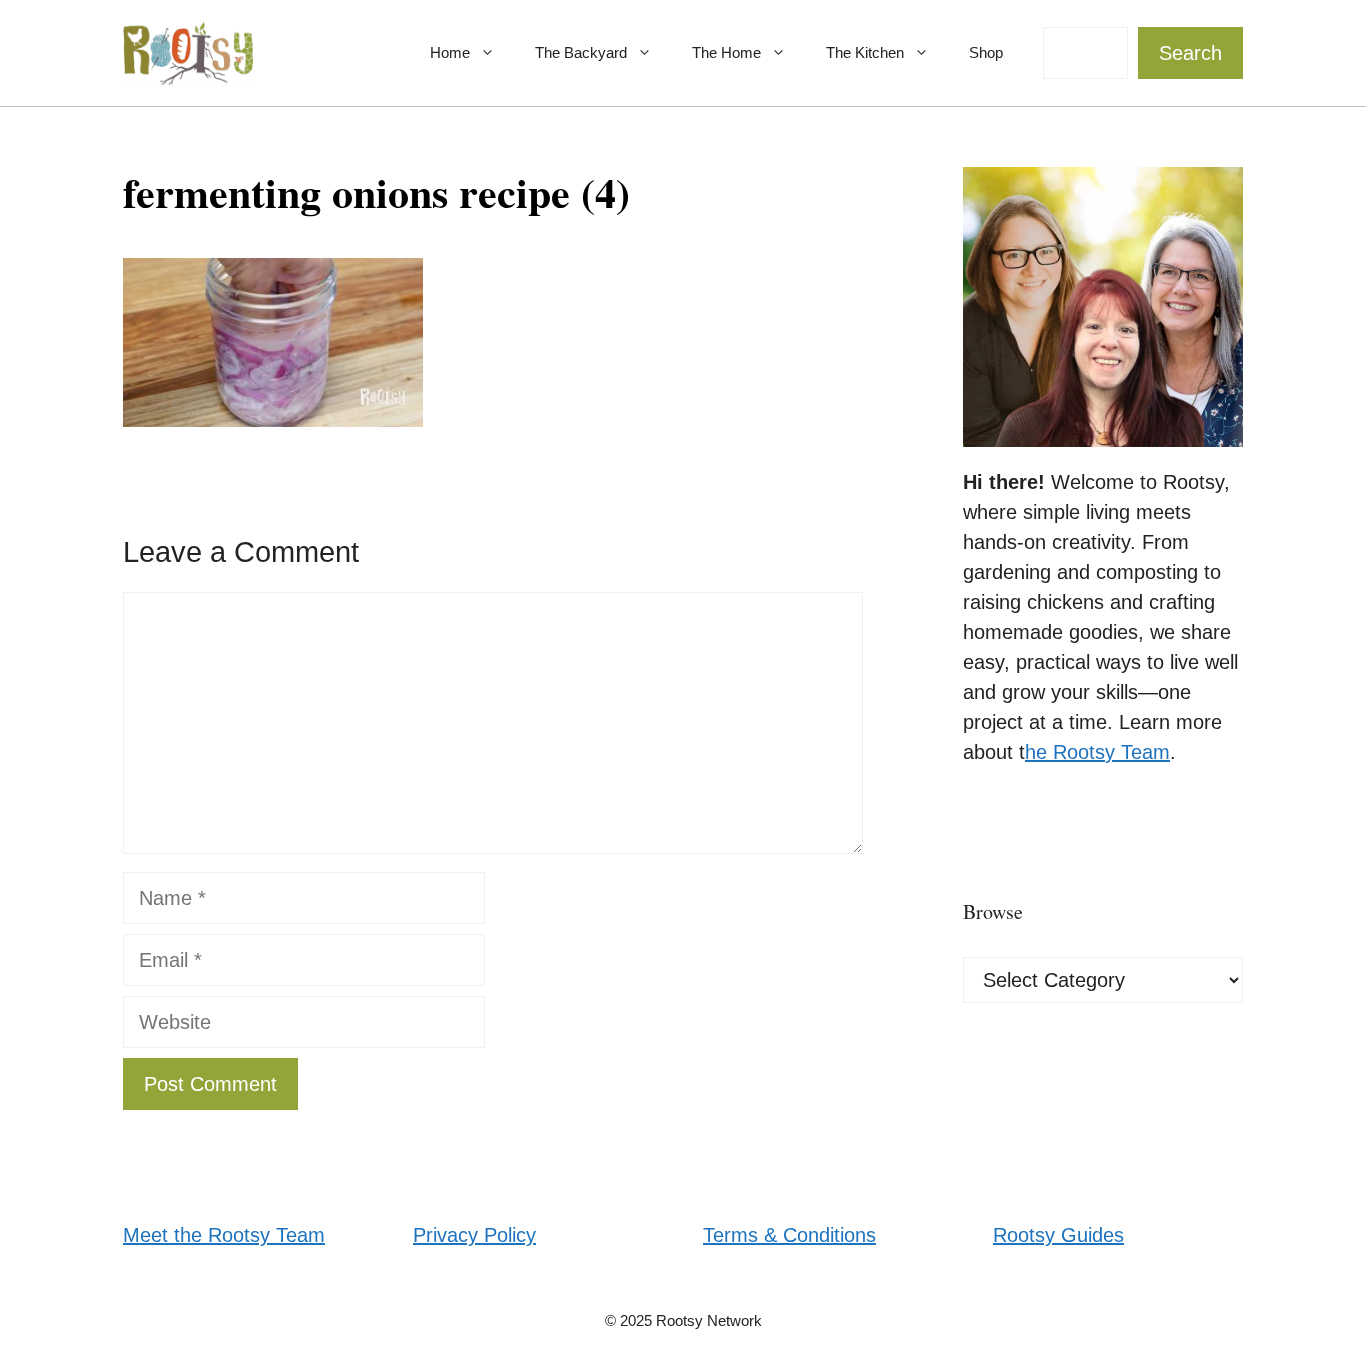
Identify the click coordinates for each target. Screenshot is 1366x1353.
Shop (986, 52)
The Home (726, 52)
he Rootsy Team (1097, 752)
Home (450, 52)
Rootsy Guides (1058, 1235)
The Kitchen (865, 52)
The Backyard (581, 52)
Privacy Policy (474, 1235)
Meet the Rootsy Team (224, 1235)
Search (1190, 53)
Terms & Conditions (789, 1235)
